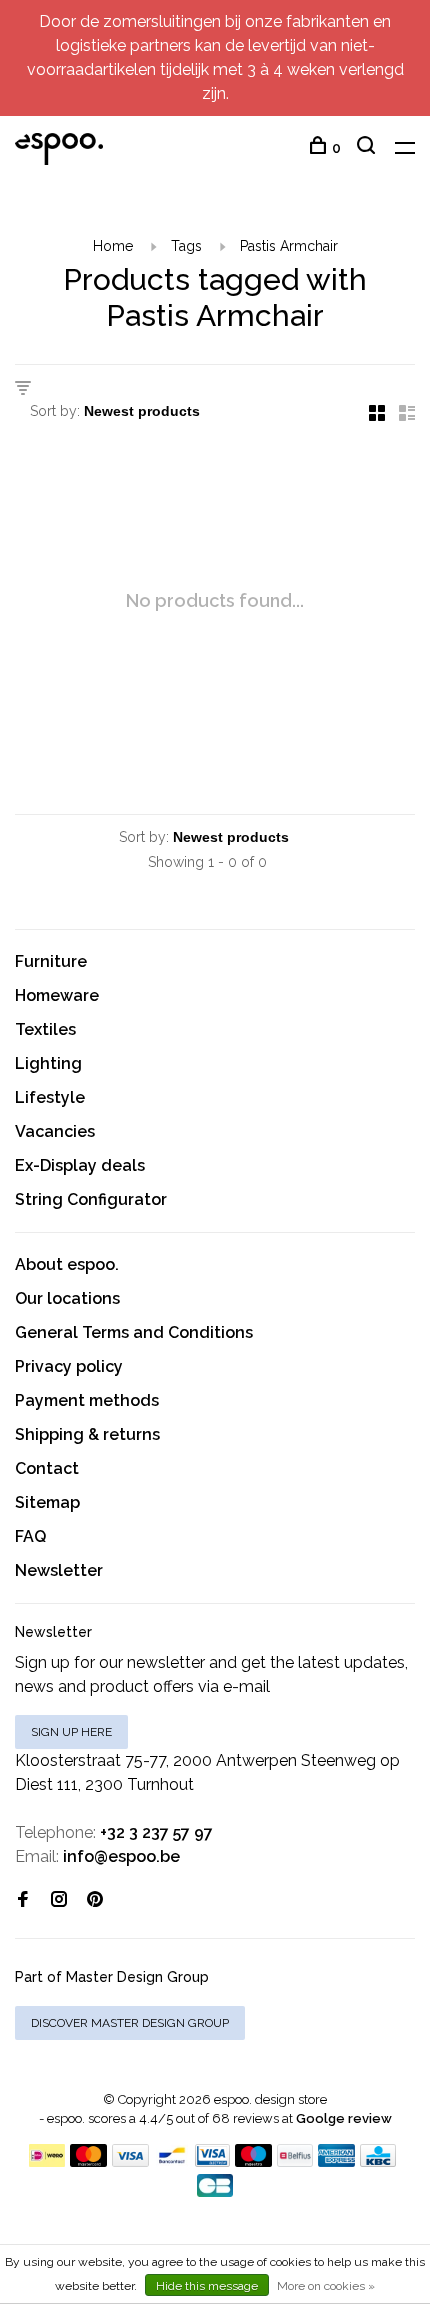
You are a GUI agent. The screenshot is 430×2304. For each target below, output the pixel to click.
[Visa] (130, 2161)
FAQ (30, 1536)
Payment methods (87, 1400)
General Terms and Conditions (134, 1332)
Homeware (57, 995)
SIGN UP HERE (71, 1732)
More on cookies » (326, 2286)
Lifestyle (50, 1097)
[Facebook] (23, 1900)
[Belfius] (295, 2161)
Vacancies (55, 1131)
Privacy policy (69, 1366)
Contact (47, 1468)
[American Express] (336, 2161)
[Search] (368, 148)
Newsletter (59, 1570)
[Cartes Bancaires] (215, 2191)
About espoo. (67, 1264)
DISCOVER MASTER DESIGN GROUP (130, 2023)
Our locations (67, 1298)
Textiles (45, 1029)
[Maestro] (253, 2161)
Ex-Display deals (80, 1165)
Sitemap (47, 1502)
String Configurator (91, 1199)
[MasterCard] (88, 2161)
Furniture (51, 961)
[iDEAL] (47, 2161)
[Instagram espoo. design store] (59, 1900)
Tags (186, 246)
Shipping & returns (87, 1434)
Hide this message (207, 2286)
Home (113, 246)
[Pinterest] (95, 1900)
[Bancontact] (172, 2161)
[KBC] (378, 2161)
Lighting (48, 1063)
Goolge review (344, 2118)
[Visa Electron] (213, 2161)
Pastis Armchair (289, 246)
